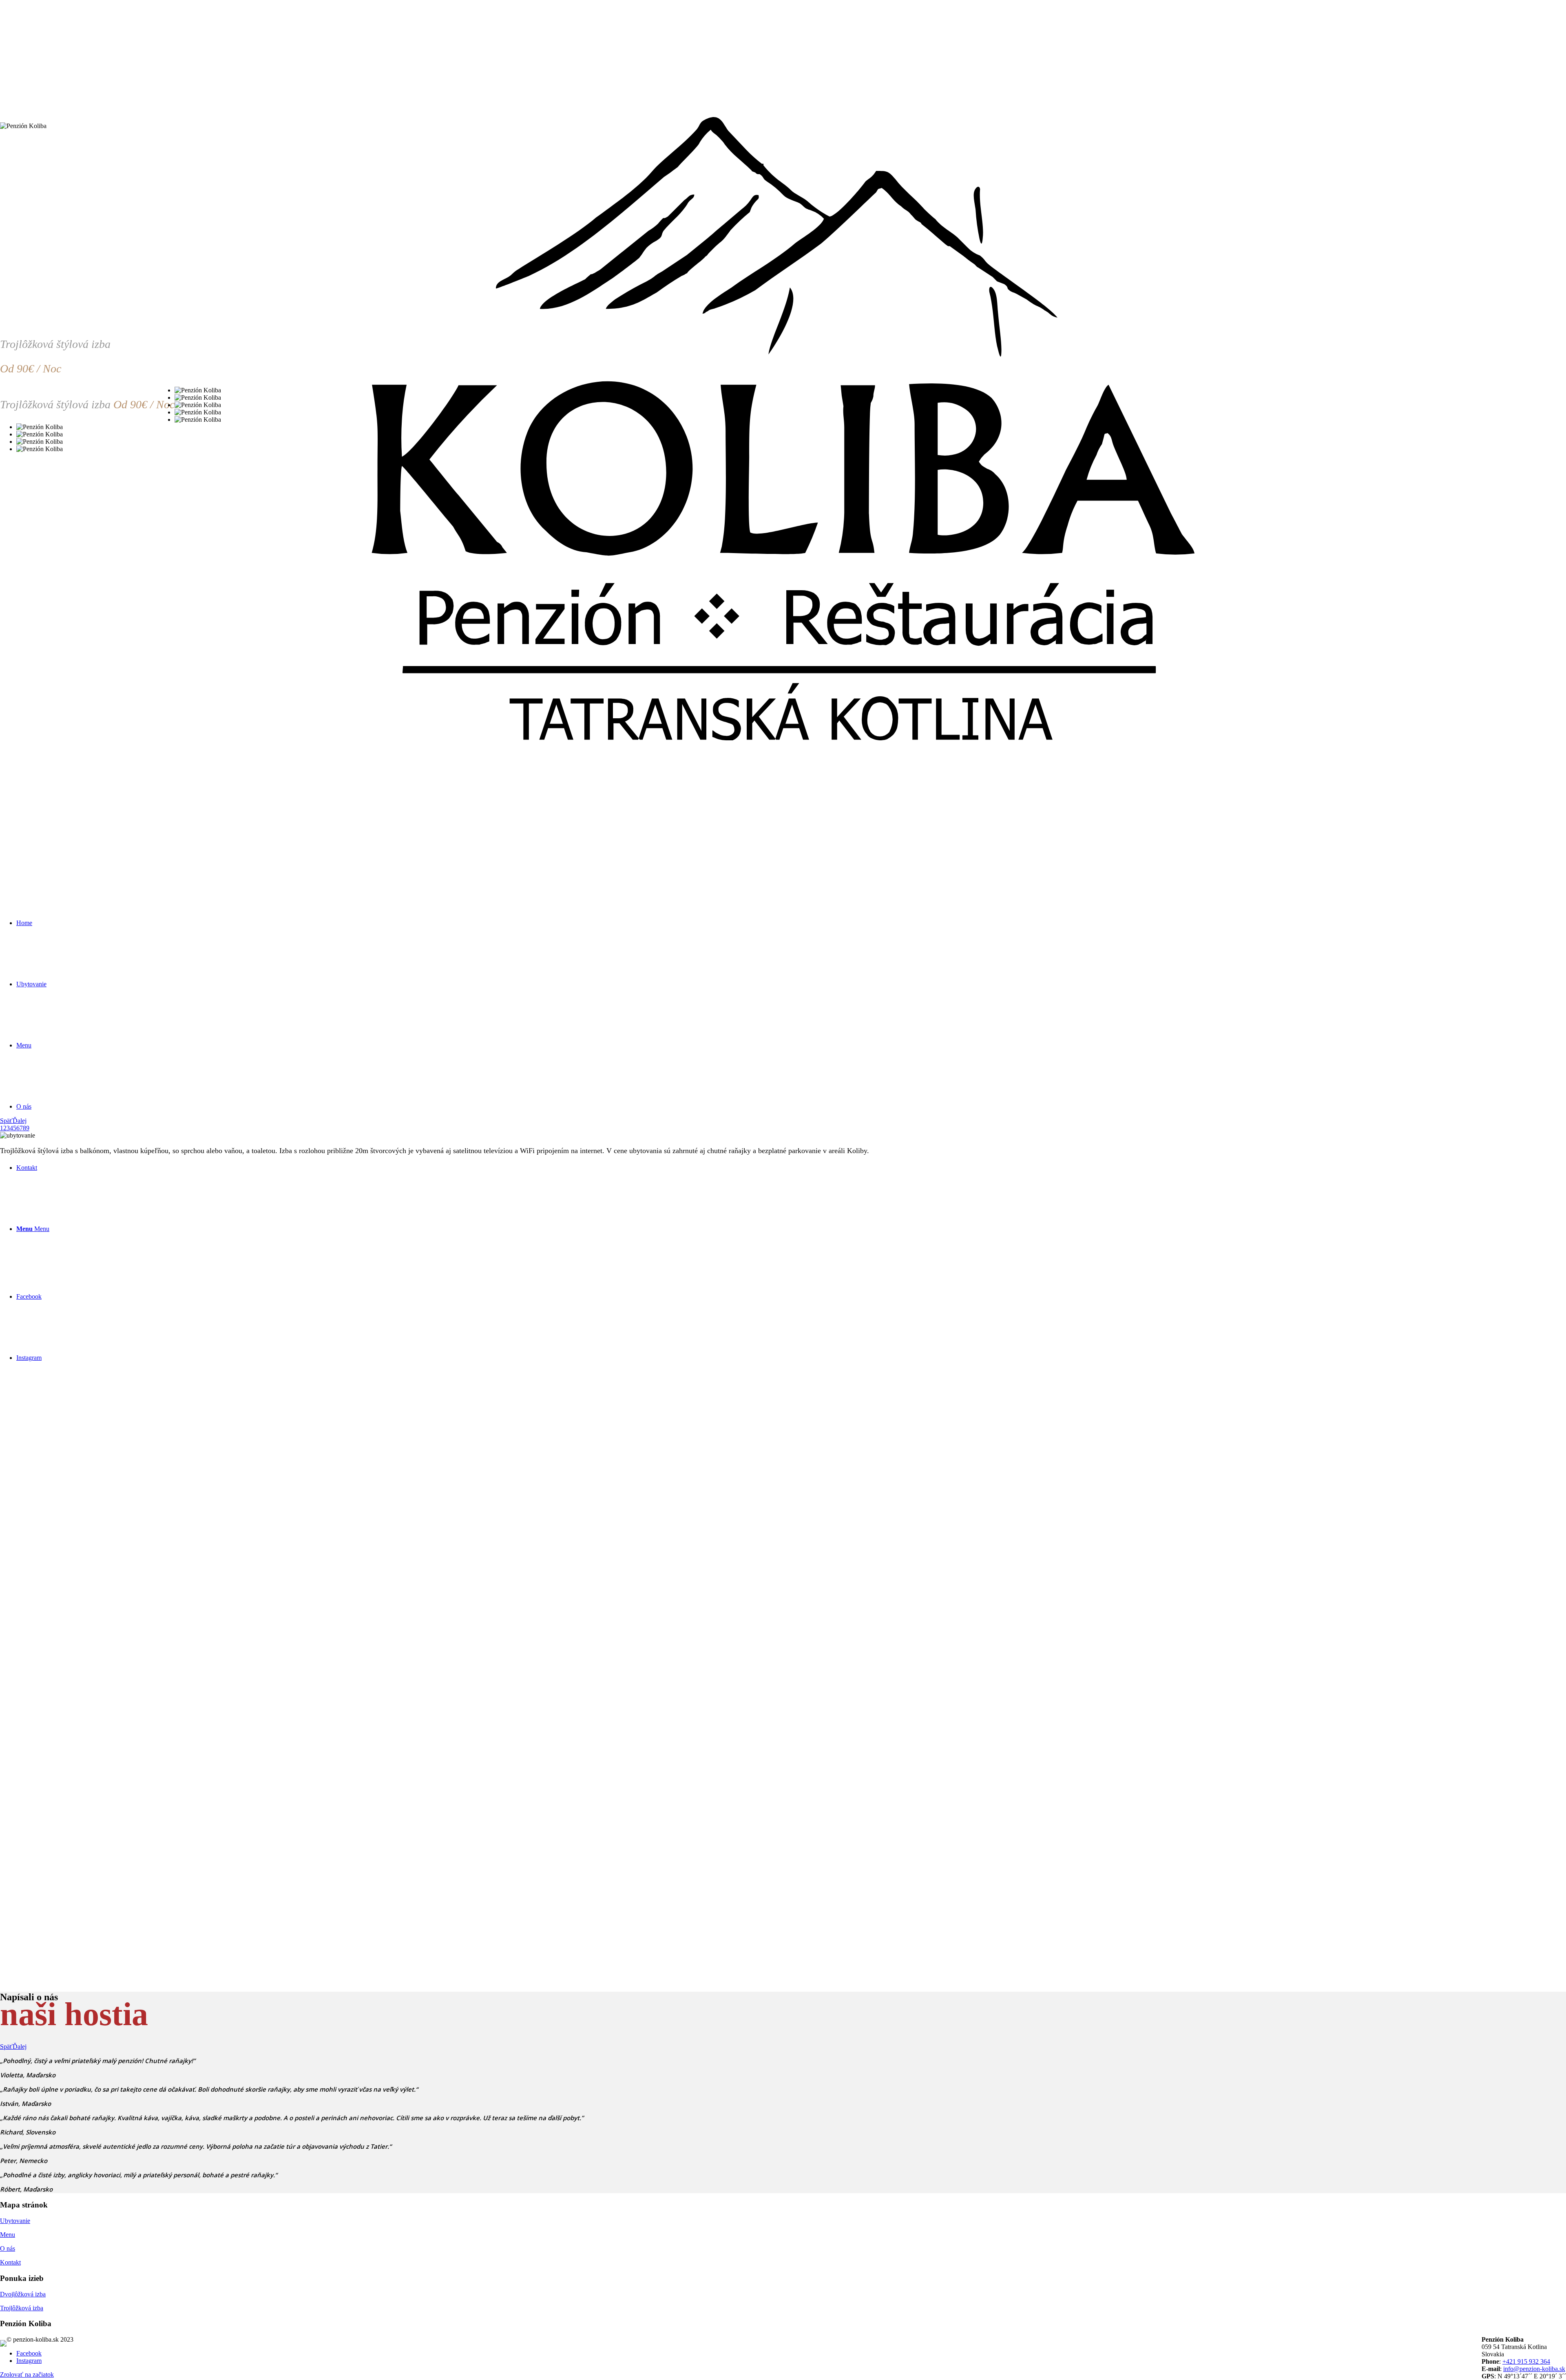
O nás (8, 2248)
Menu (8, 2235)
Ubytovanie (15, 2221)
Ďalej (20, 1121)
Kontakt (10, 2262)
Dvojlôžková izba (23, 2294)
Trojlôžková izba (22, 2308)
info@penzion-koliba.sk (1534, 2369)
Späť (6, 1121)
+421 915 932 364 (1526, 2361)
